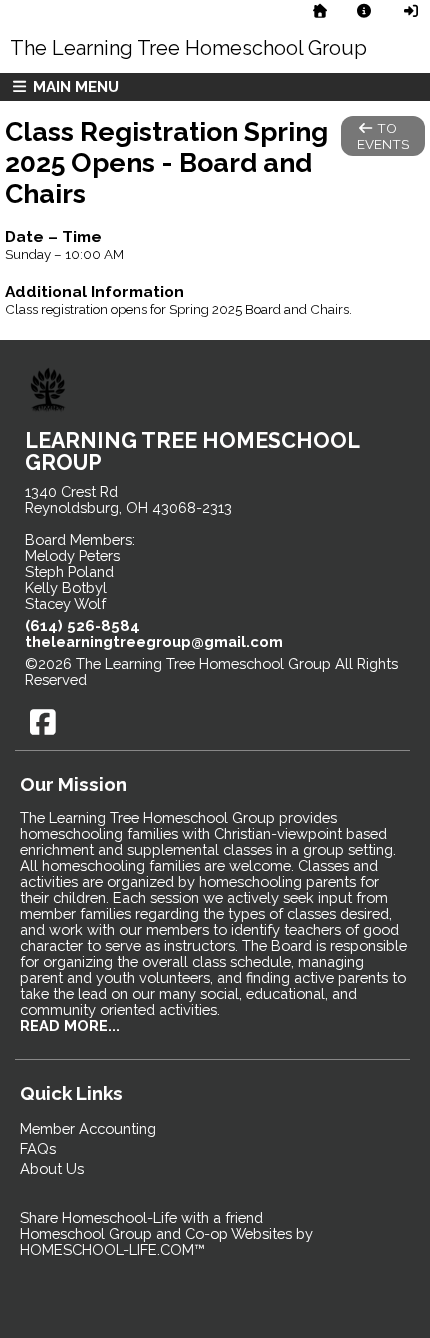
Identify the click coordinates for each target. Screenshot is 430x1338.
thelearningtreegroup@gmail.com (154, 641)
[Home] (320, 11)
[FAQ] (365, 11)
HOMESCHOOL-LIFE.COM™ (112, 1249)
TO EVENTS (383, 136)
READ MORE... (70, 1025)
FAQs (38, 1148)
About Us (52, 1168)
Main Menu (74, 87)
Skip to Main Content (175, 679)
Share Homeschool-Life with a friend (141, 1217)
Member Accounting (88, 1128)
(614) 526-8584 (82, 625)
